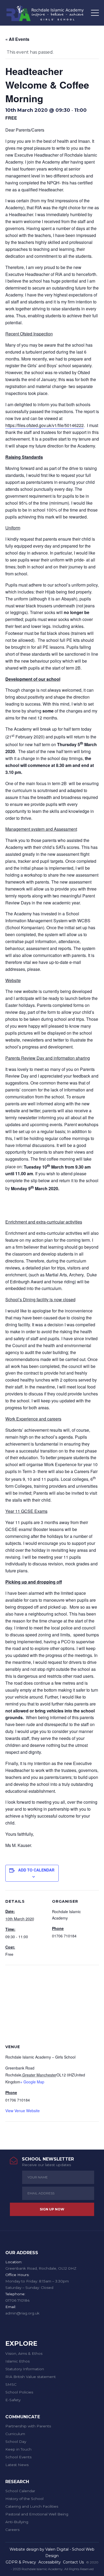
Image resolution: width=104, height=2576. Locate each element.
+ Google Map (32, 2082)
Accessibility (50, 2562)
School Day (16, 2442)
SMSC (11, 2384)
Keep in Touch (18, 2449)
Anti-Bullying (17, 2522)
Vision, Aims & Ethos (24, 2353)
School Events (18, 2457)
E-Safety (13, 2400)
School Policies (19, 2392)
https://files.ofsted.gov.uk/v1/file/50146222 (45, 425)
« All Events (17, 39)
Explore (21, 2343)
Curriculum (15, 2434)
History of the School (24, 2499)
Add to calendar (36, 1870)
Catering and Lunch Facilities (32, 2506)
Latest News (17, 2465)
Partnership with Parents (28, 2426)
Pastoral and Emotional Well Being (37, 2514)
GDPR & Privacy (21, 2562)
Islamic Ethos (17, 2361)
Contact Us (73, 2562)
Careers (12, 2530)
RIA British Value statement (31, 2377)
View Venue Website (23, 2111)
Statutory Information (25, 2369)
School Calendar (20, 2491)
